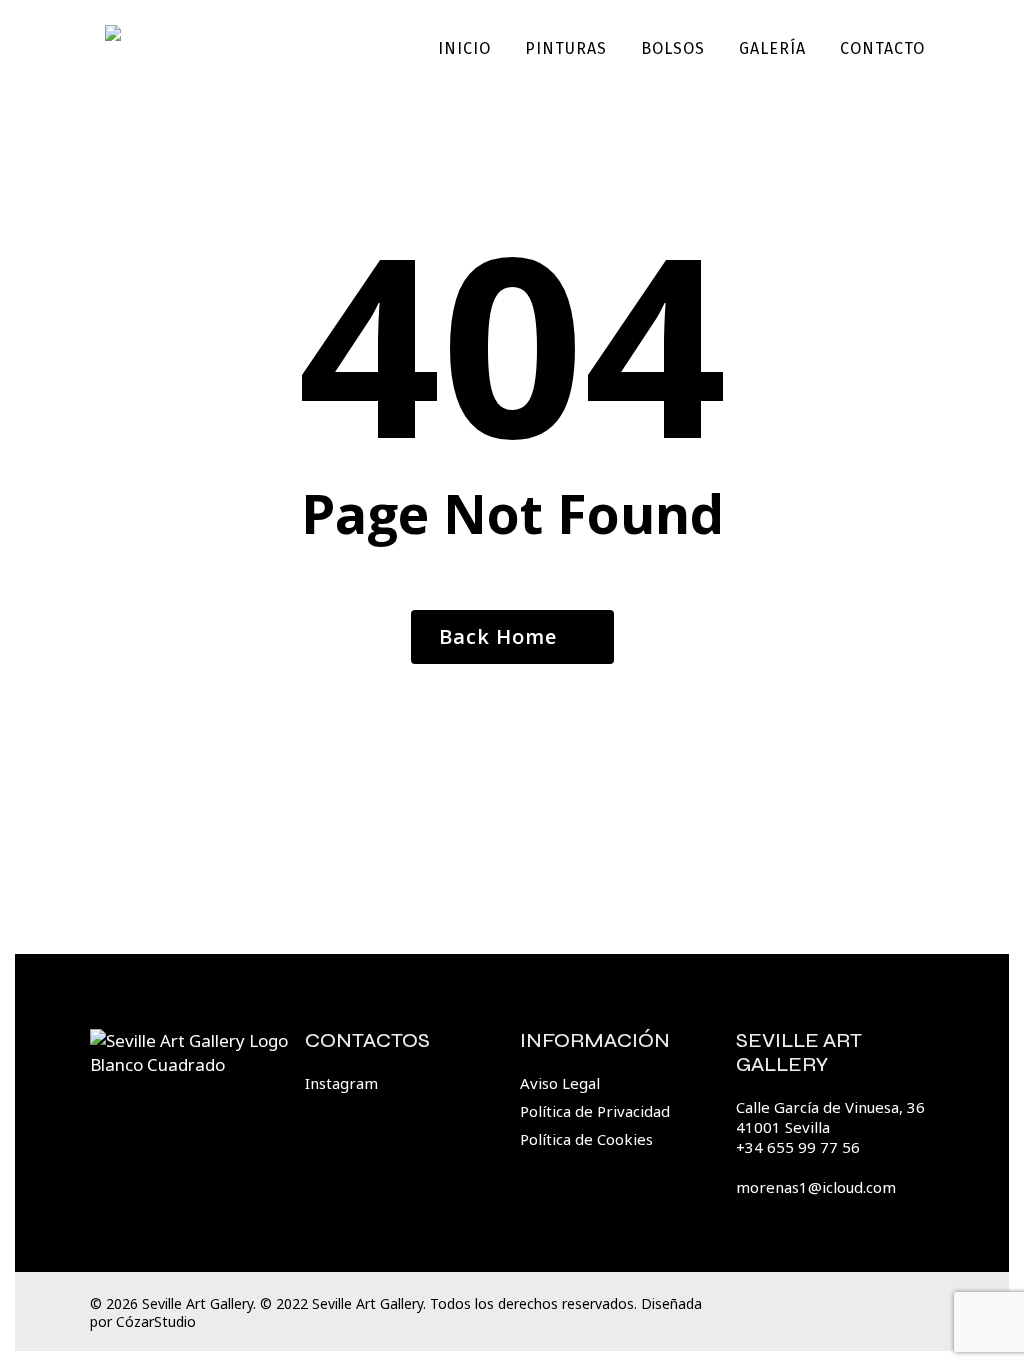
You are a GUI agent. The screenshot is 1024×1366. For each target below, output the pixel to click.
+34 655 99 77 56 (798, 1147)
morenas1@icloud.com (816, 1187)
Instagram (341, 1083)
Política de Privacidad (595, 1111)
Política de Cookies (586, 1139)
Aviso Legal (560, 1083)
